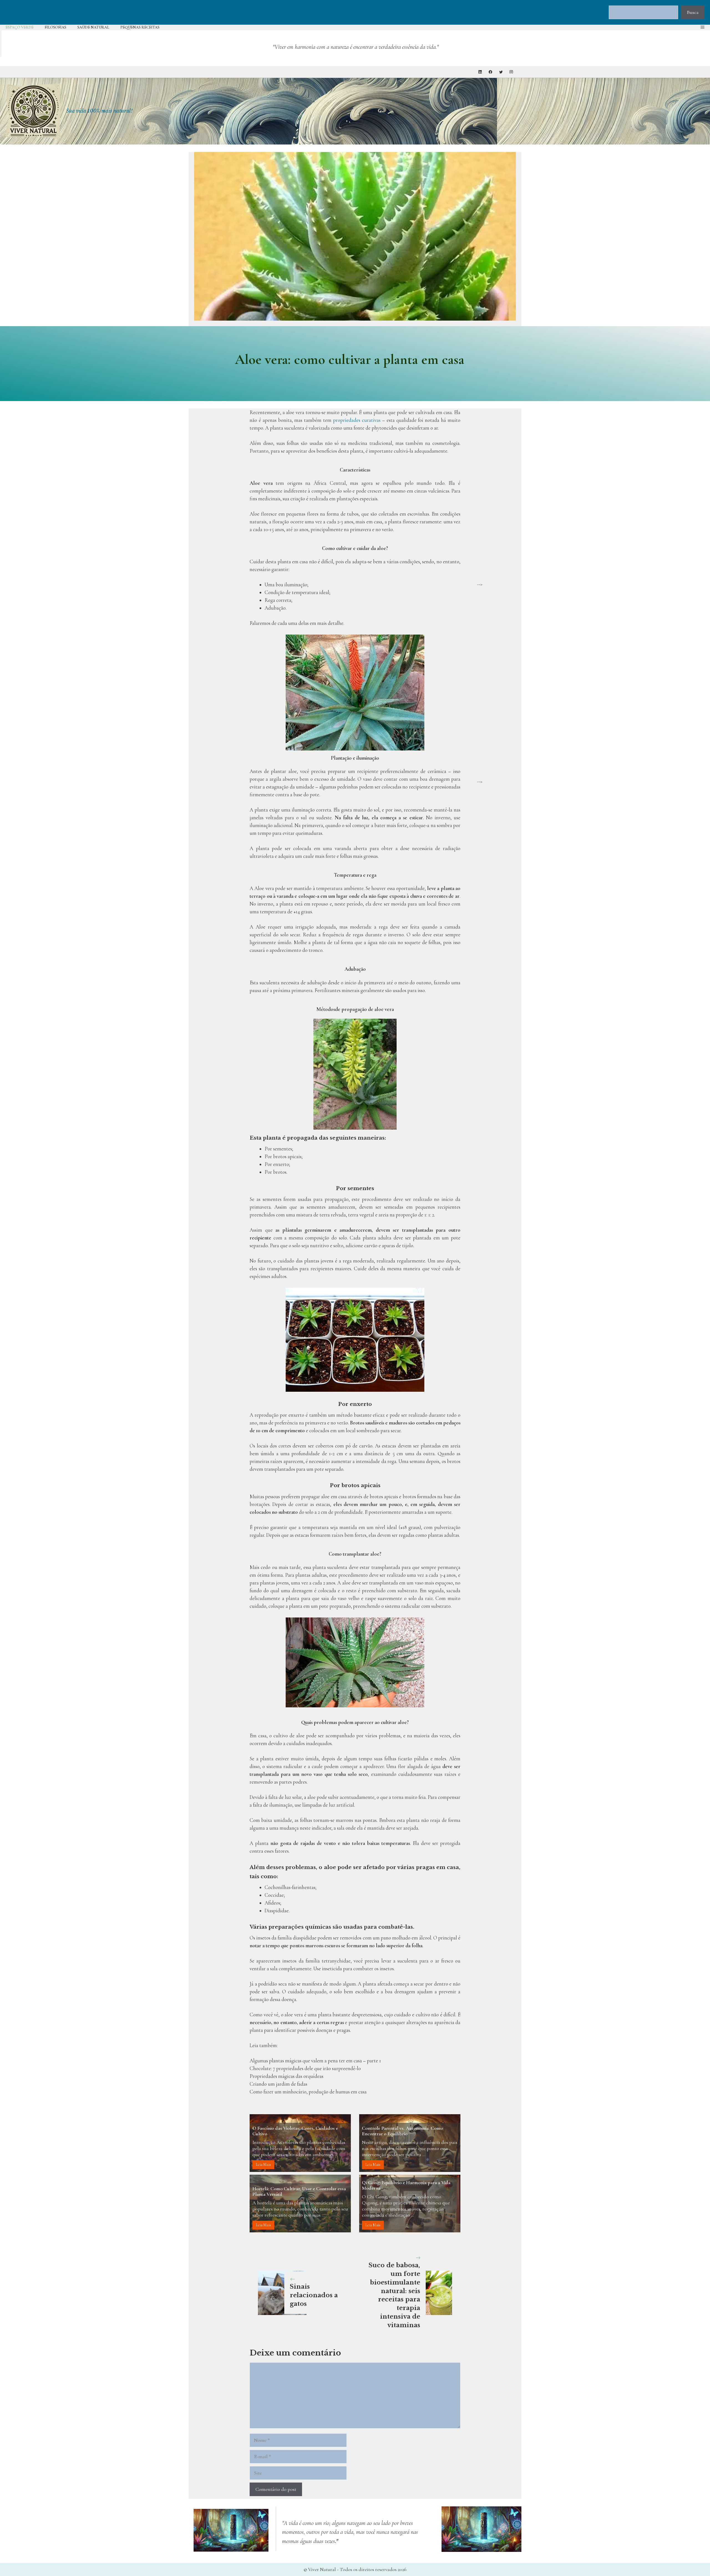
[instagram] (511, 72)
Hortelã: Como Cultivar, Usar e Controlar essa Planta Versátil (299, 2191)
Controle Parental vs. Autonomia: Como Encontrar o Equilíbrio (402, 2131)
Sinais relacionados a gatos (314, 2295)
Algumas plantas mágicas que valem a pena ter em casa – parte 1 (315, 2061)
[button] (703, 27)
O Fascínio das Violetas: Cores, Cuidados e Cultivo (295, 2131)
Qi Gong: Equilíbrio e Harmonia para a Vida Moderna (406, 2185)
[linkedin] (480, 72)
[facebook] (490, 72)
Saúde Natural (93, 27)
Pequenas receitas (140, 27)
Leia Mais (263, 2165)
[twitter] (501, 72)
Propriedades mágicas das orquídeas (286, 2076)
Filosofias (55, 27)
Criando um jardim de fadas (278, 2084)
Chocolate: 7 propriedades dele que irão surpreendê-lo (305, 2068)
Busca (693, 12)
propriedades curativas (357, 420)
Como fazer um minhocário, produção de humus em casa (308, 2092)
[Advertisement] (496, 497)
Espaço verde (20, 27)
